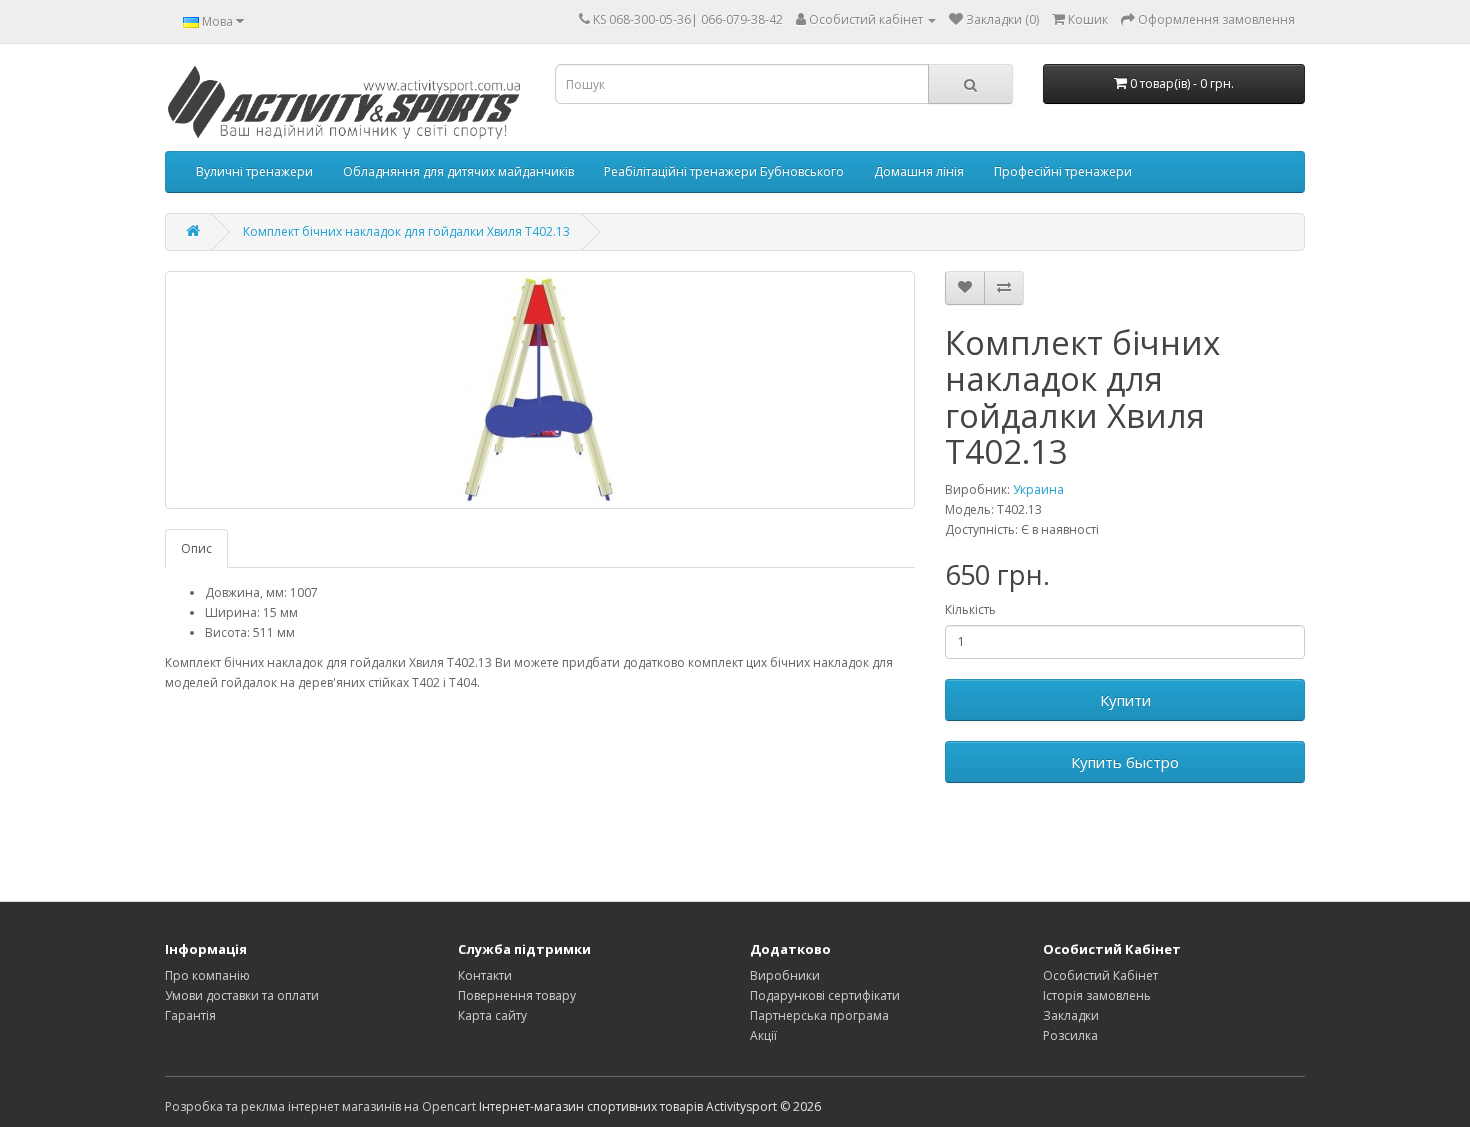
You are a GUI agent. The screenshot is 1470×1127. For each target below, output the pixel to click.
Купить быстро (1125, 762)
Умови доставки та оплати (242, 995)
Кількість (970, 609)
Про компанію (207, 975)
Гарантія (190, 1015)
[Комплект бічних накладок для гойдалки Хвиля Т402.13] (540, 390)
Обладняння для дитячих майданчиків (458, 171)
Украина (1038, 489)
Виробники (785, 975)
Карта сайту (492, 1015)
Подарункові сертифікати (825, 995)
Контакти (485, 975)
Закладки (1071, 1015)
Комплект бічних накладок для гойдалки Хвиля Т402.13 (406, 231)
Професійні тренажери (1063, 171)
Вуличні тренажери (254, 171)
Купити (1125, 700)
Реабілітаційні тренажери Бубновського (724, 171)
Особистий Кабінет (1100, 975)
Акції (763, 1035)
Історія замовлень (1097, 995)
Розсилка (1070, 1035)
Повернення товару (517, 995)
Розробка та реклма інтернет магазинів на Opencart (320, 1106)
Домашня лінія (919, 171)
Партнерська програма (819, 1015)
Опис (196, 548)
